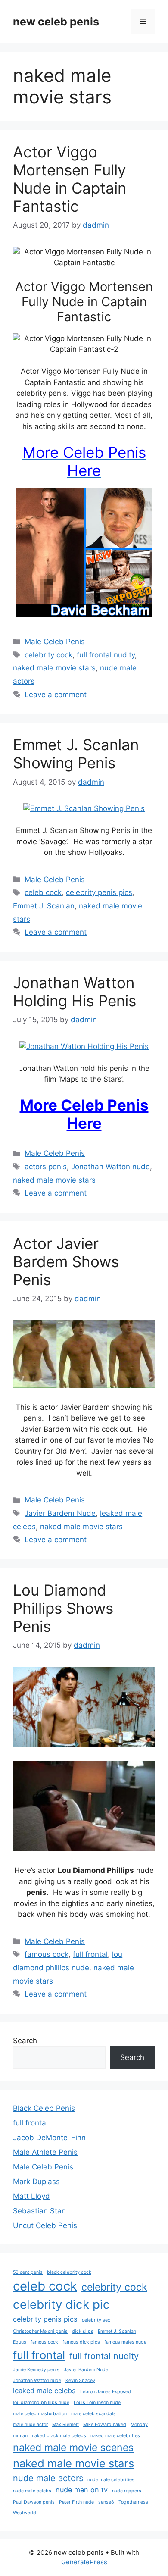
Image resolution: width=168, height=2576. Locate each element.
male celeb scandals (93, 2414)
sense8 (106, 2502)
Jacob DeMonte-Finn (49, 2138)
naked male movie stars (54, 668)
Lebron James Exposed (106, 2392)
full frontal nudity (106, 655)
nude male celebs (32, 2491)
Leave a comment (56, 695)
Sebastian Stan (39, 2211)
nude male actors (48, 2478)
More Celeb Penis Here (84, 1114)
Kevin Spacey (80, 2380)
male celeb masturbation (40, 2414)
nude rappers (127, 2491)
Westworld (25, 2513)
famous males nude (125, 2342)
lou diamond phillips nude (41, 2402)
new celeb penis (56, 22)
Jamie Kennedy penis (36, 2370)
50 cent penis (28, 2272)
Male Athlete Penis (45, 2152)
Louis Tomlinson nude (97, 2402)
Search (25, 2041)
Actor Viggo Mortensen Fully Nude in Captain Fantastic (70, 179)
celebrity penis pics (99, 892)
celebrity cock (48, 655)
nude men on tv (82, 2490)
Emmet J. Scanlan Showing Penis (76, 754)
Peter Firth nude (76, 2502)
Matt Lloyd (31, 2196)
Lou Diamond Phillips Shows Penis (63, 1608)
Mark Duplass (36, 2182)
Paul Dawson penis (34, 2502)
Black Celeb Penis (44, 2108)
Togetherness (133, 2502)
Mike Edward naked (105, 2424)
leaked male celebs (44, 2391)
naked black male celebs (59, 2436)
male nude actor (30, 2424)
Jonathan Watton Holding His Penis (75, 992)
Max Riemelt (65, 2424)
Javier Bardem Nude (60, 1513)
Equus (20, 2342)
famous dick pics (81, 2342)
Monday (139, 2424)
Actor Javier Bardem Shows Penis (66, 1261)
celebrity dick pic (61, 2304)
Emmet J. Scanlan (44, 906)
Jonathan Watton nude (110, 1167)
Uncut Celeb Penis (45, 2225)
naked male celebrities (115, 2436)
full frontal (90, 1954)
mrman (20, 2436)
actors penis (46, 1167)
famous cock (47, 1954)
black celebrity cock (69, 2272)
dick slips (83, 2331)
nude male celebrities (111, 2480)
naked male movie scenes (73, 2448)
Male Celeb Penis (55, 642)
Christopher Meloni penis (40, 2331)
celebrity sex (96, 2320)
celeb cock (43, 892)
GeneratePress (84, 2562)
